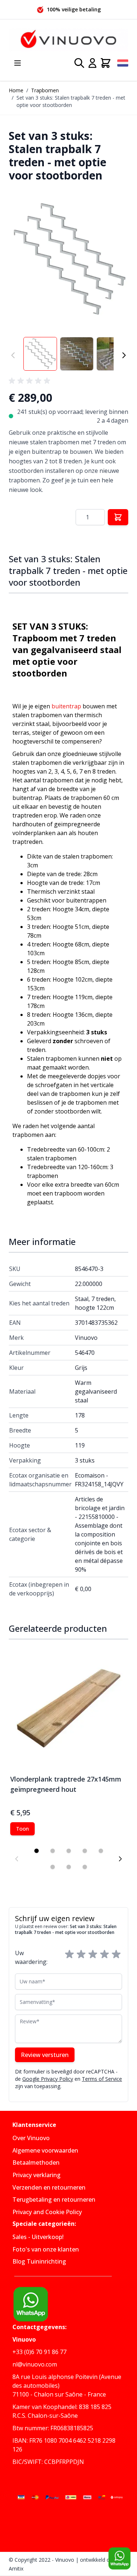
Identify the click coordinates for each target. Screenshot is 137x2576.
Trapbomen (45, 90)
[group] (31, 381)
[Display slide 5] (101, 1851)
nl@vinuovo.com (35, 2364)
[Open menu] (18, 63)
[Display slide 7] (69, 1867)
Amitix (16, 2568)
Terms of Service (102, 2079)
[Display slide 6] (53, 1867)
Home (16, 90)
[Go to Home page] (68, 40)
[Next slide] (120, 1859)
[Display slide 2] (53, 1851)
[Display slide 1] (37, 1851)
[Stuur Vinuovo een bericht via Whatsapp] (119, 2558)
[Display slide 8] (85, 1867)
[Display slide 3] (69, 1851)
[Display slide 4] (85, 1851)
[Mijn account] (92, 63)
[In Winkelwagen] (118, 517)
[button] (68, 260)
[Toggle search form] (79, 63)
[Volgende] (124, 355)
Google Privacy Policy (48, 2079)
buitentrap (66, 706)
